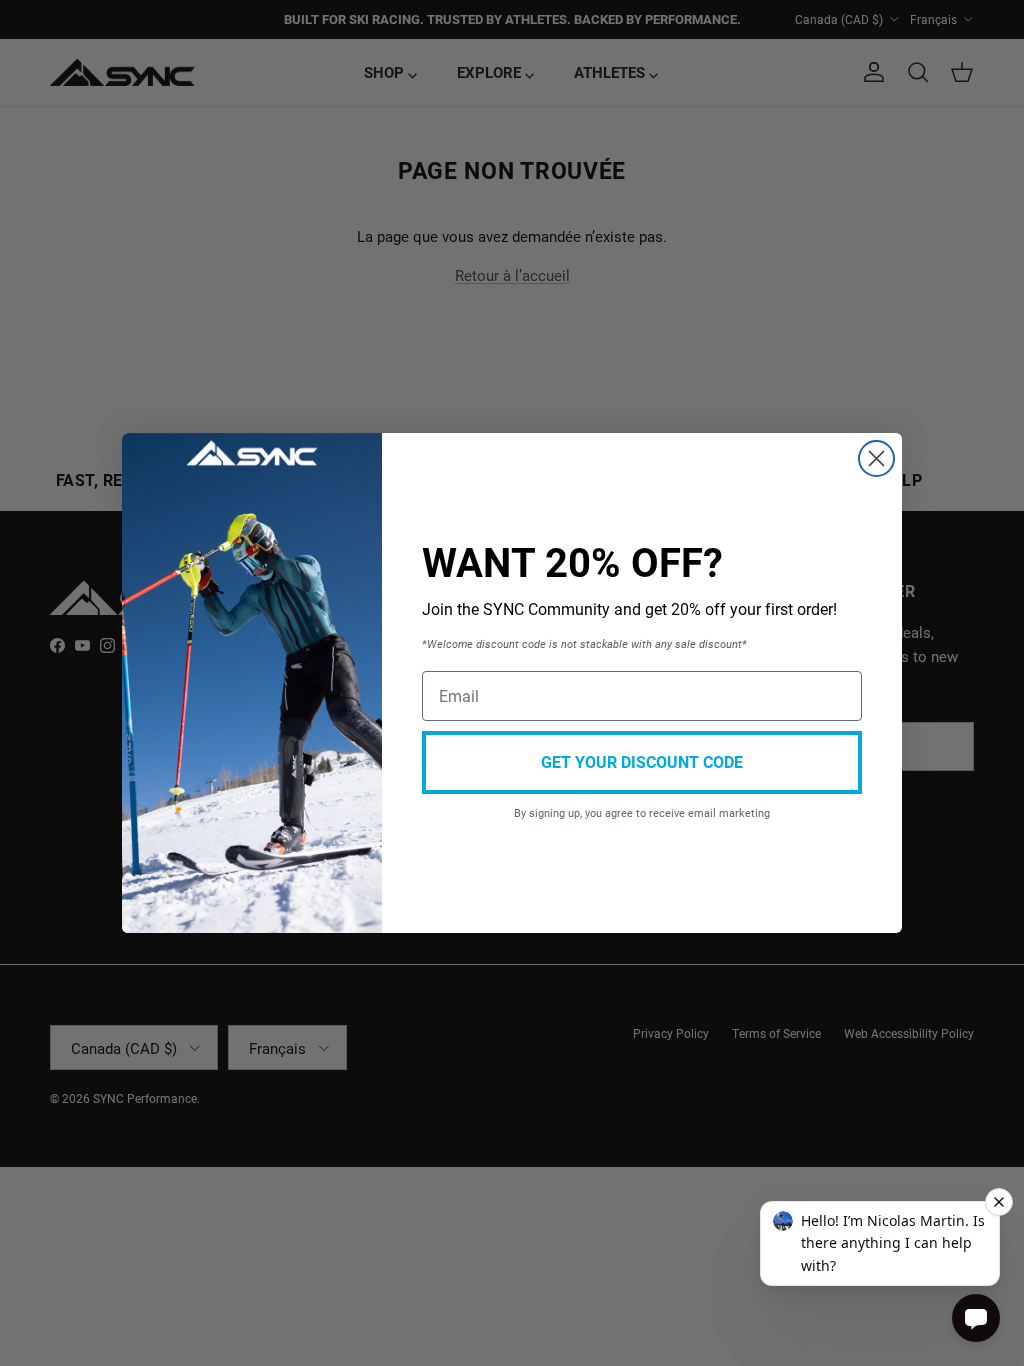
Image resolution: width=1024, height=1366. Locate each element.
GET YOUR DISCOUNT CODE (642, 761)
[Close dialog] (876, 458)
